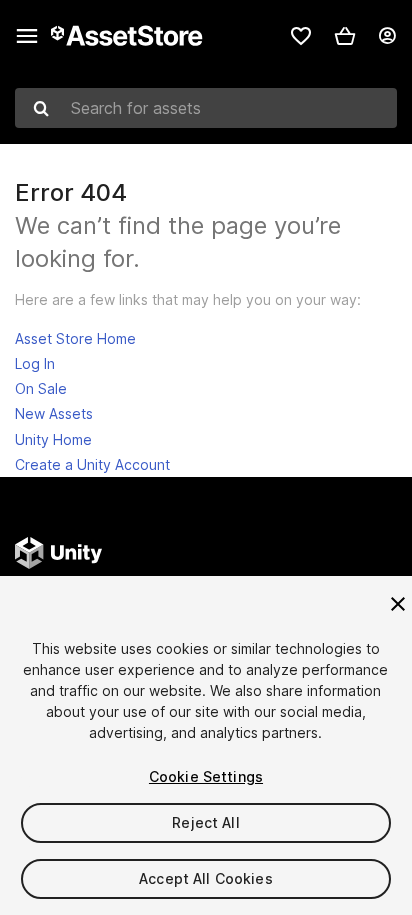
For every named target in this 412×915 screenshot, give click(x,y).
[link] (301, 36)
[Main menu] (27, 36)
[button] (345, 36)
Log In (35, 363)
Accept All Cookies (206, 878)
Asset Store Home (75, 338)
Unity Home (53, 439)
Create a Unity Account (92, 464)
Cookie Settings (206, 776)
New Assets (54, 413)
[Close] (398, 604)
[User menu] (387, 36)
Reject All (205, 822)
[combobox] (206, 108)
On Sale (41, 388)
